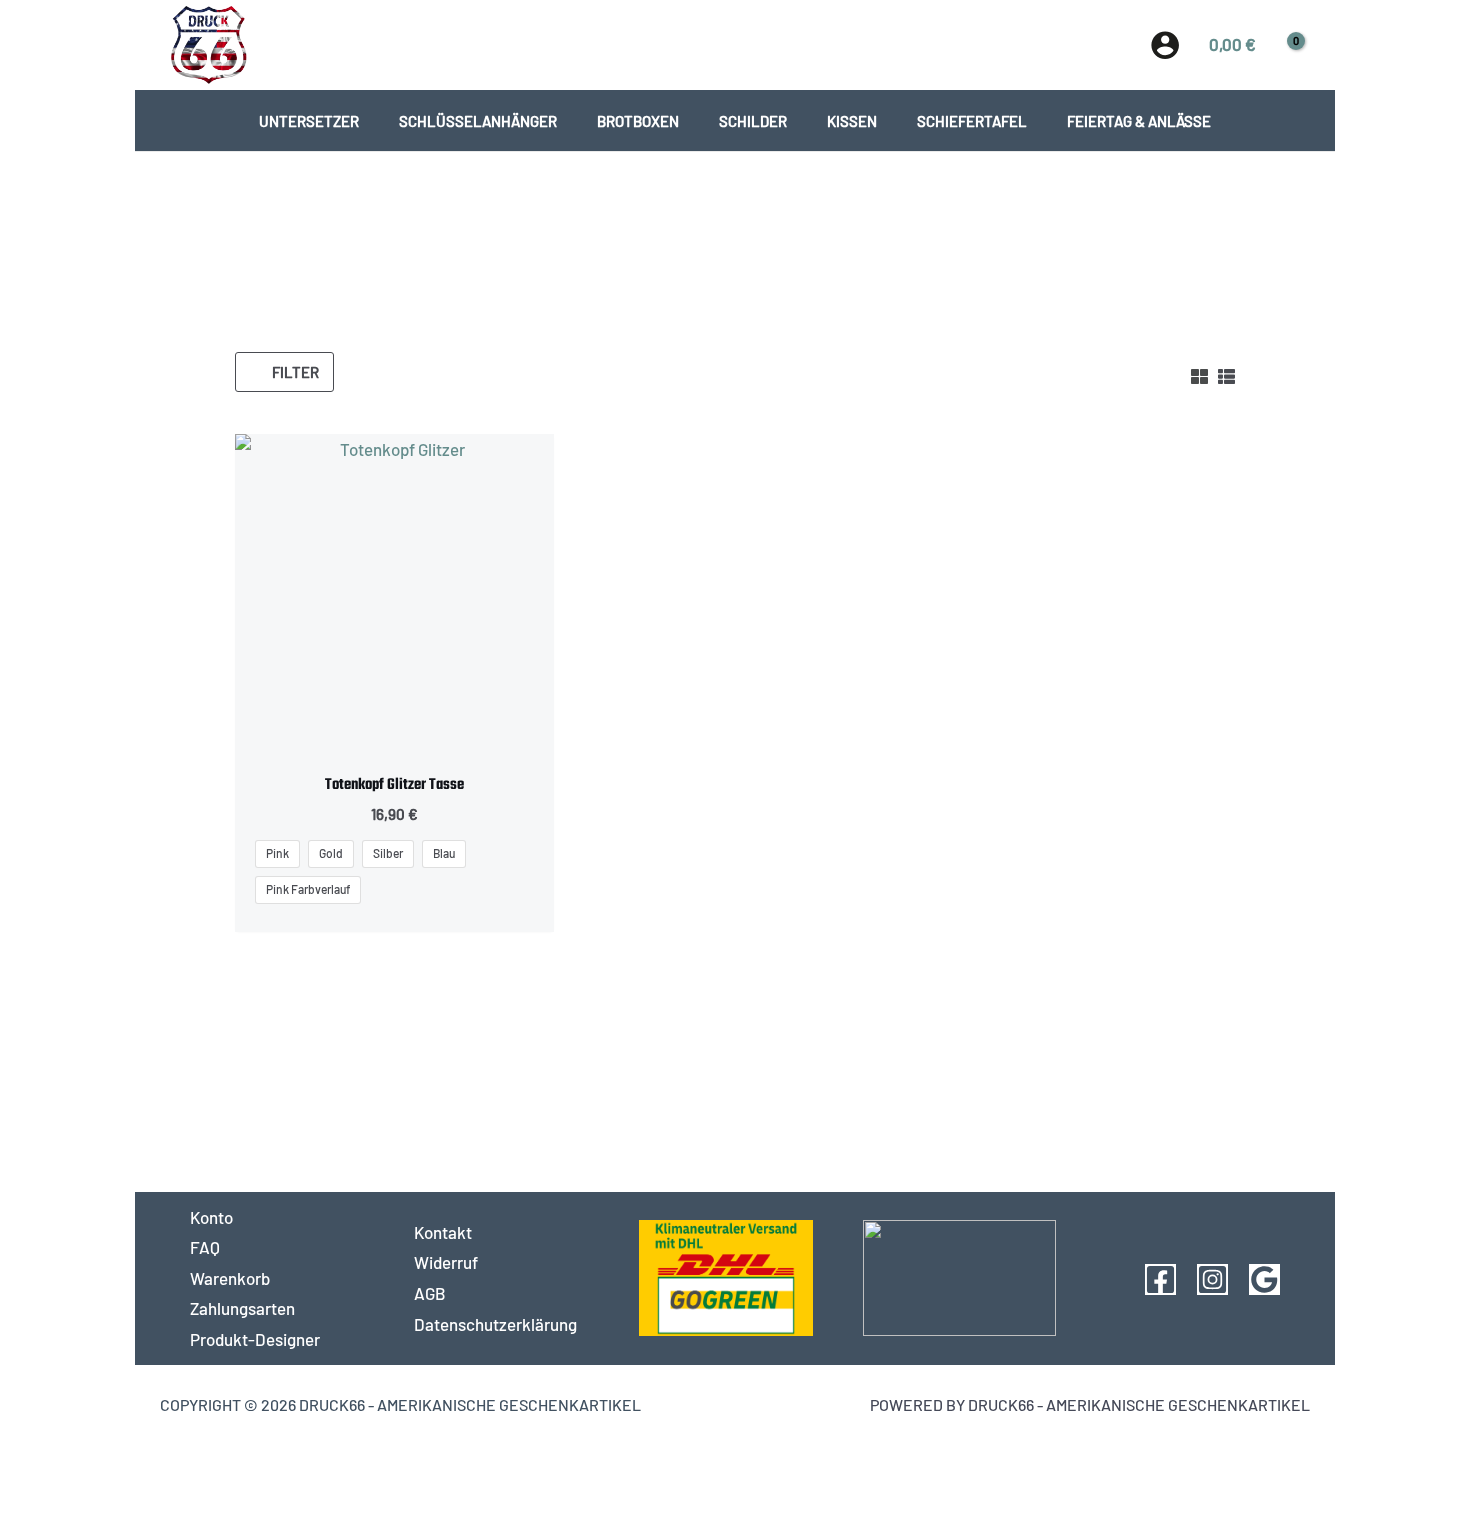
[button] (735, 44)
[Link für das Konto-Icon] (1165, 45)
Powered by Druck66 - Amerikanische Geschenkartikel (1090, 1404)
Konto (211, 1217)
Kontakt (443, 1232)
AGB (430, 1293)
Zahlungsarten (242, 1308)
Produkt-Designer (255, 1339)
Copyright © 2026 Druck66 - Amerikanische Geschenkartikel (400, 1404)
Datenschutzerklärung (495, 1324)
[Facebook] (1160, 1279)
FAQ (205, 1247)
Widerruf (446, 1262)
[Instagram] (1212, 1279)
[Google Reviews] (1264, 1279)
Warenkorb (230, 1278)
